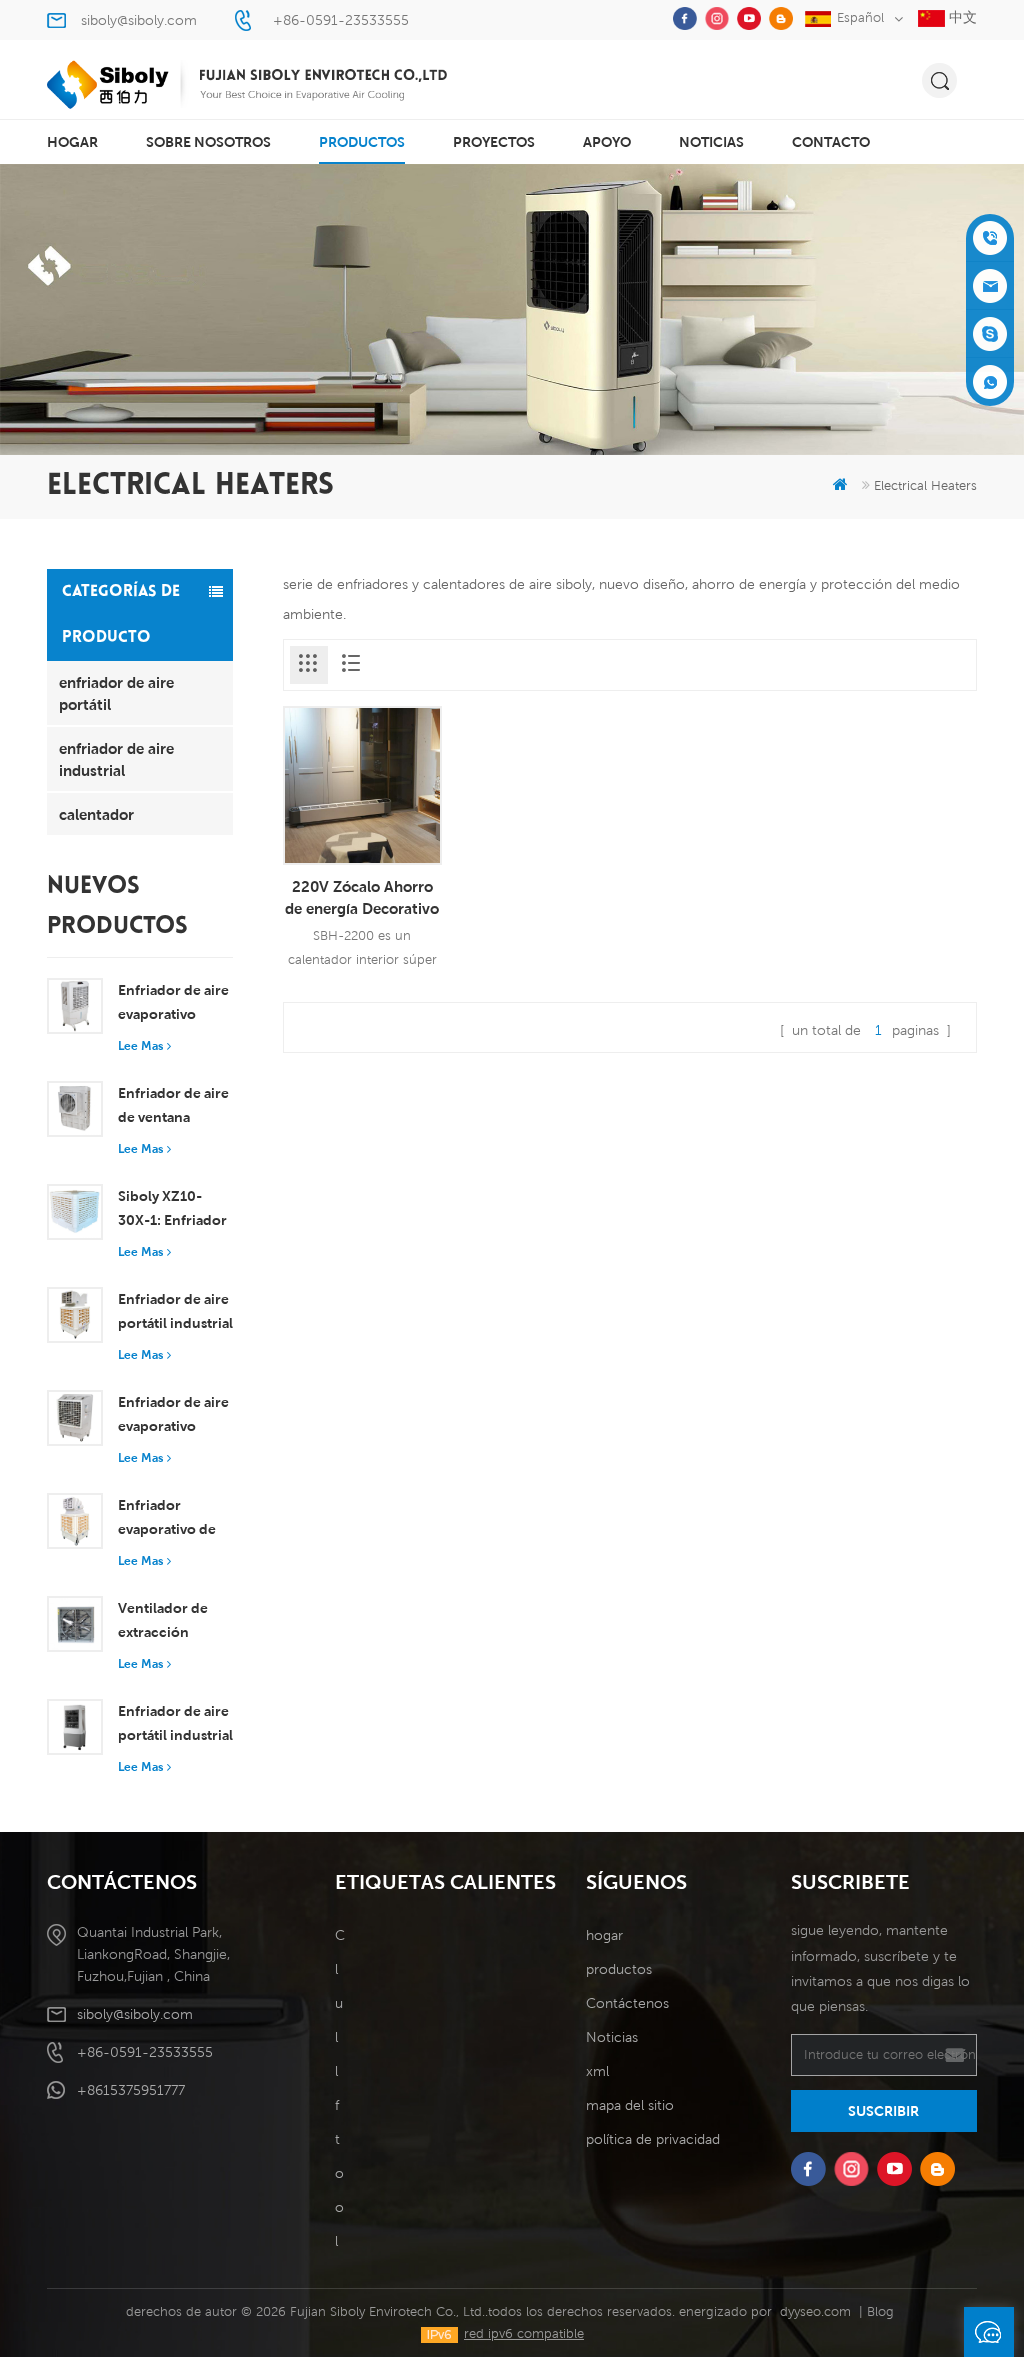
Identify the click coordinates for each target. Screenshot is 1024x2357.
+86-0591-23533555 (341, 20)
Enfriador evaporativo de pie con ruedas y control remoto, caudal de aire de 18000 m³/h (174, 1519)
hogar (72, 142)
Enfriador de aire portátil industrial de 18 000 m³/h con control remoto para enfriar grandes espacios (175, 1313)
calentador (96, 814)
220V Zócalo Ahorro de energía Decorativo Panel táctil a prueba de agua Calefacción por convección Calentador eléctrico (362, 898)
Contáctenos (627, 2003)
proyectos (494, 142)
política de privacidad (653, 2139)
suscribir (883, 2111)
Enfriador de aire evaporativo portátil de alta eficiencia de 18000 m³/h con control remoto (173, 1416)
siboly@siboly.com (139, 20)
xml (597, 2071)
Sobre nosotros (208, 142)
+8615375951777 (131, 2090)
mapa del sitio (630, 2105)
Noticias (711, 142)
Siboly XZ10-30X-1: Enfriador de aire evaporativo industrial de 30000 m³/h (172, 1210)
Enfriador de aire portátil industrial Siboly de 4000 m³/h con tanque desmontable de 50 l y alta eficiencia (175, 1725)
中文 (961, 17)
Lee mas (140, 1045)
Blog (880, 2311)
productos (362, 142)
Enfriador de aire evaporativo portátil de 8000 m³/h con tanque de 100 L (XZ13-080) (174, 1004)
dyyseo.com (815, 2311)
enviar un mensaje (989, 2332)
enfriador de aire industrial (116, 759)
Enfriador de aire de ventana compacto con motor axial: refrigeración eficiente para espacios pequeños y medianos (173, 1107)
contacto (831, 142)
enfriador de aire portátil (116, 693)
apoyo (607, 142)
